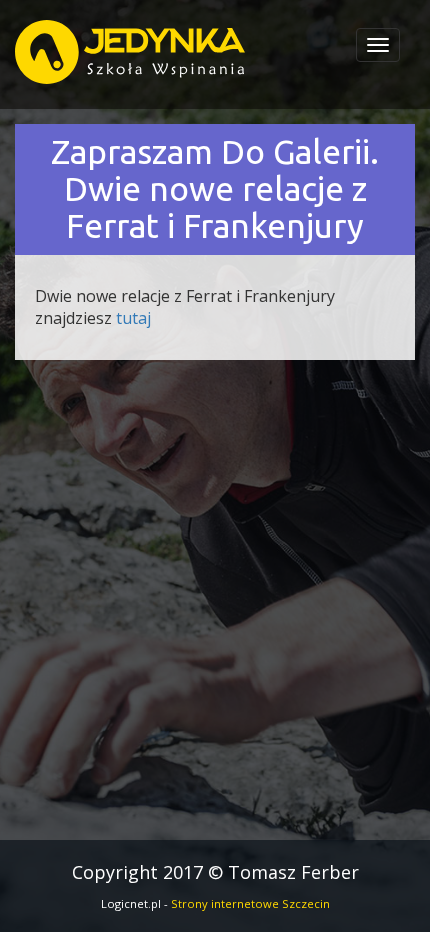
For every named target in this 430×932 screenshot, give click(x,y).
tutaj (133, 318)
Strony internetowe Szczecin (250, 903)
